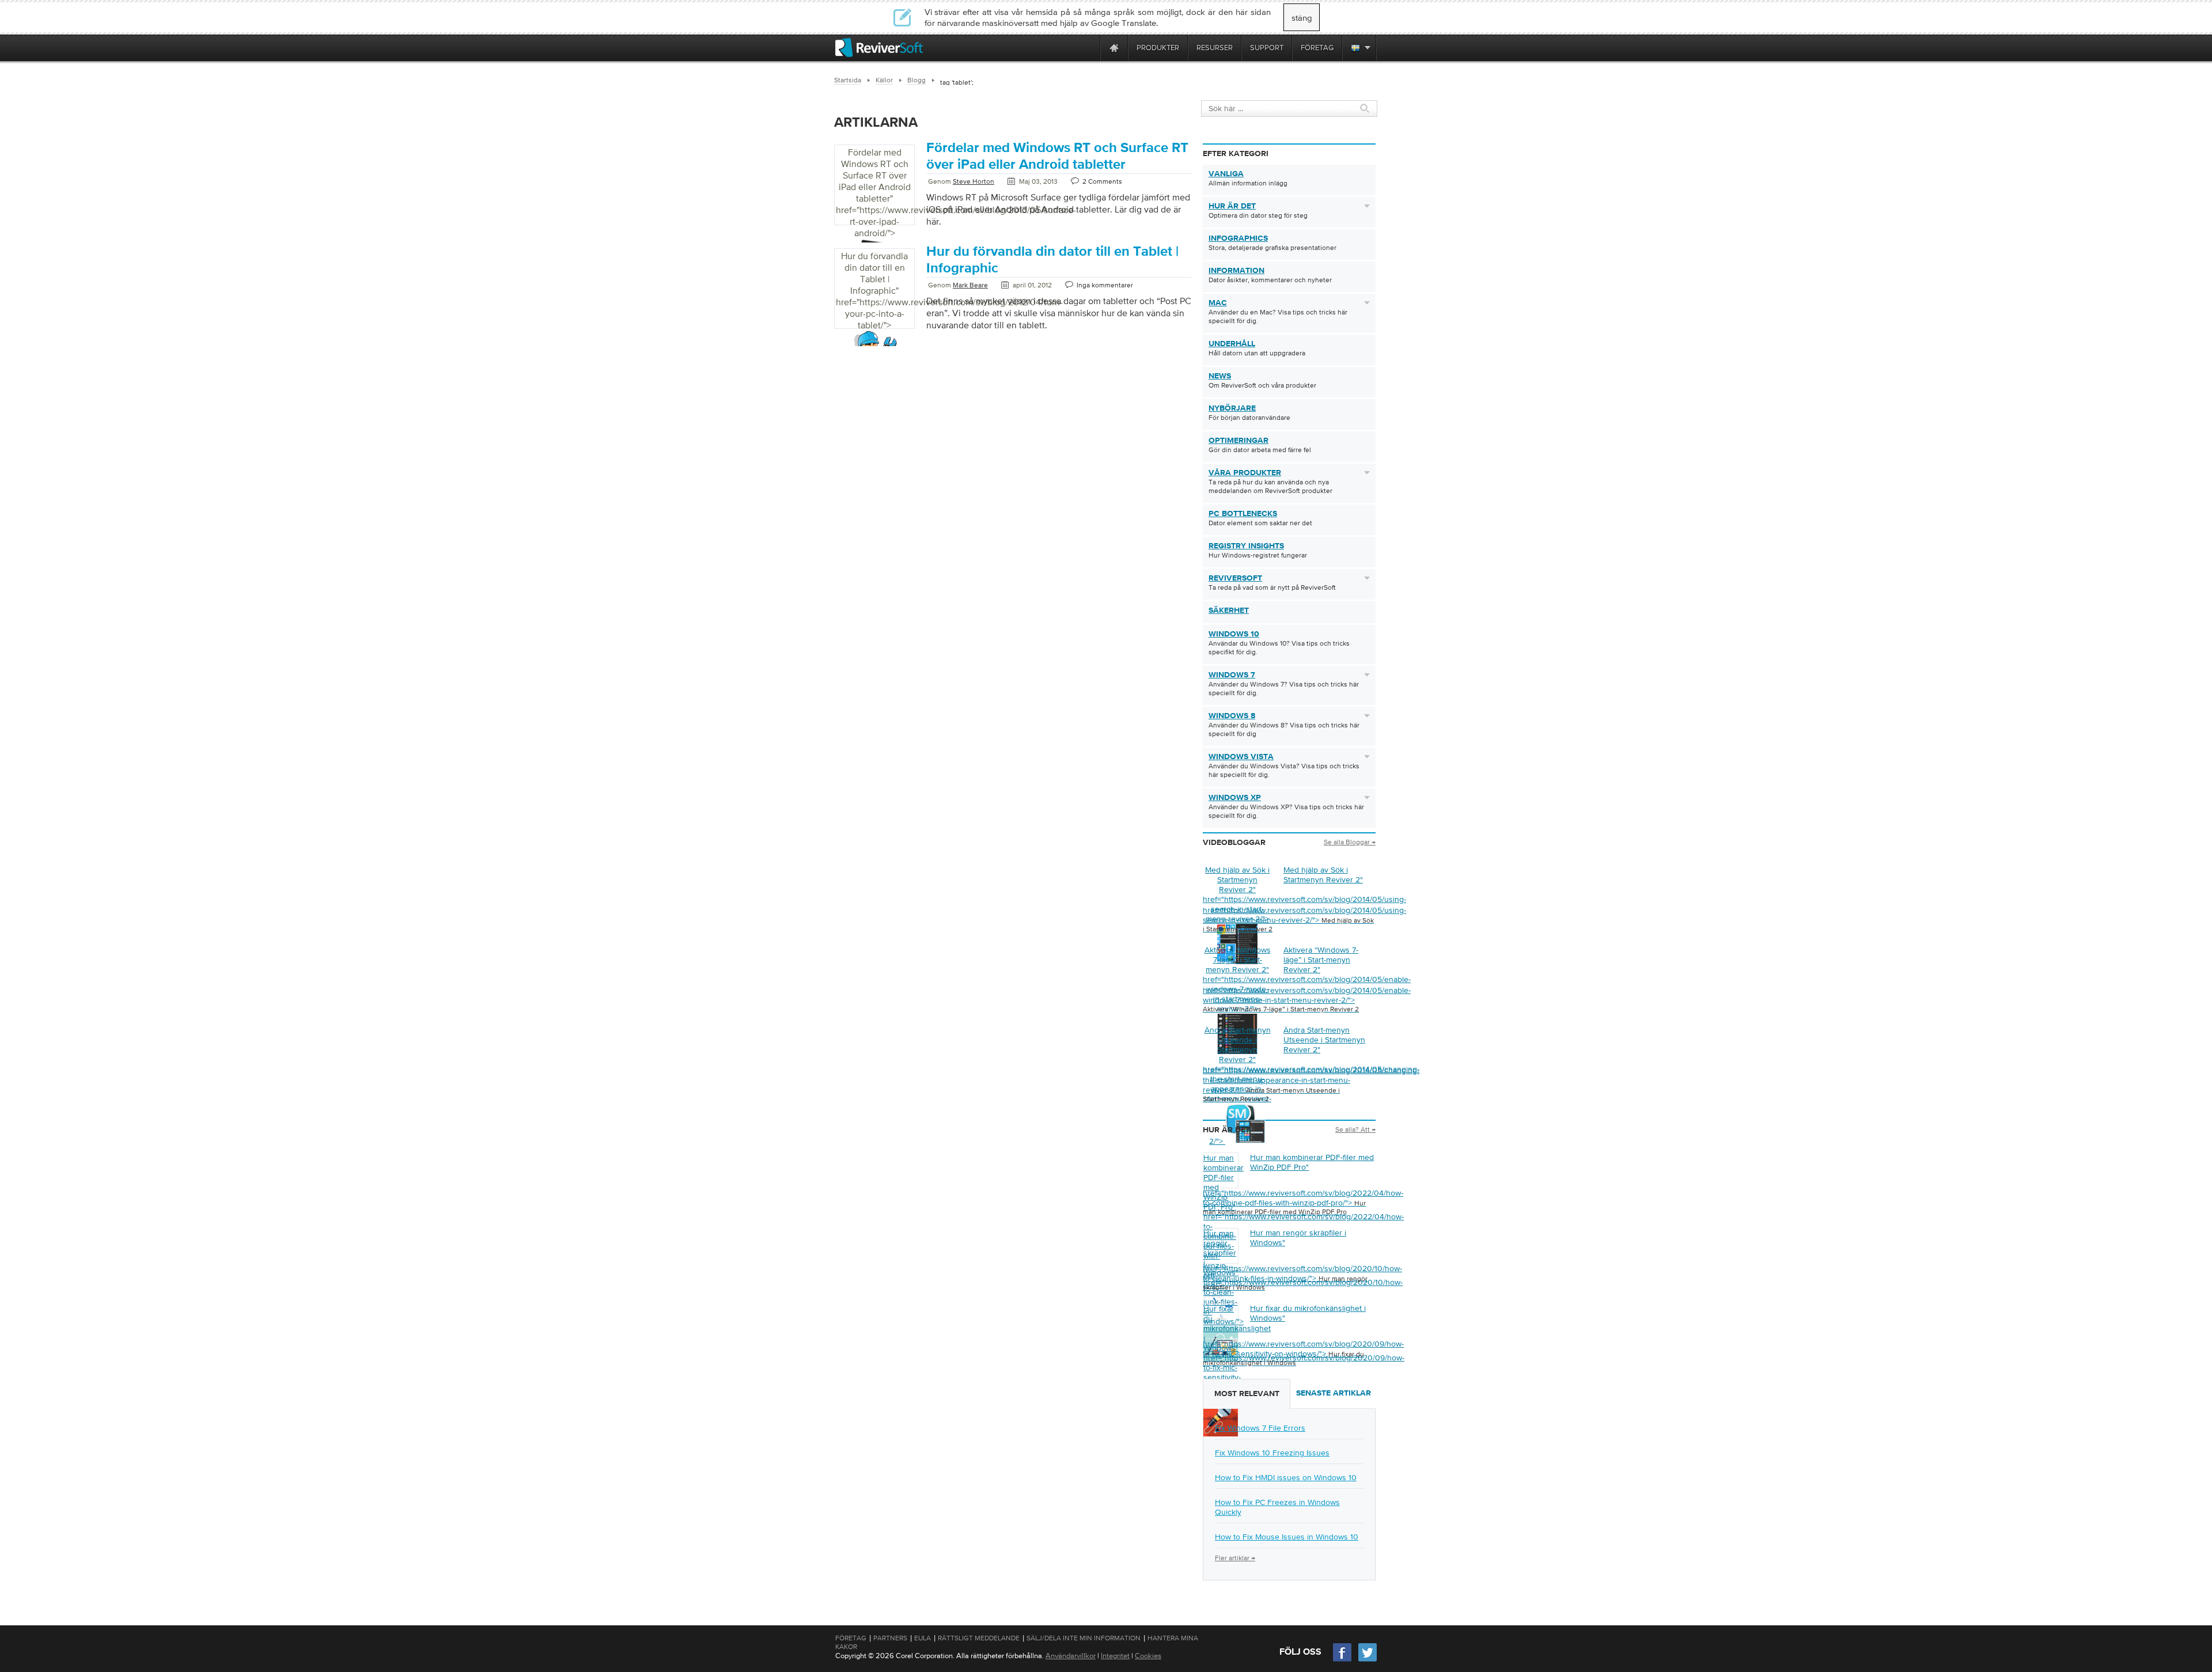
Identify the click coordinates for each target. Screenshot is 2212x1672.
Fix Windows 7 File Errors (1260, 1428)
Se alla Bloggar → (1350, 842)
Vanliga (1226, 174)
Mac (1218, 303)
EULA (923, 1638)
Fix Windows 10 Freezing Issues (1272, 1453)
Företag (851, 1638)
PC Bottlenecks (1243, 514)
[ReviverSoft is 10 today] (1089, 48)
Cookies (1148, 1656)
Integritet (1115, 1656)
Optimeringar (1238, 441)
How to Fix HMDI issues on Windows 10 (1286, 1477)
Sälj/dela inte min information (1084, 1638)
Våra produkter (1245, 473)
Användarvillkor (1071, 1656)
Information (1236, 271)
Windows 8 (1232, 716)
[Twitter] (1368, 1660)
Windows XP (1235, 798)
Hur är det (1232, 206)
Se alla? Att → (1355, 1129)
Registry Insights (1246, 546)
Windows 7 (1232, 675)
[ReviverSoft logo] (879, 48)
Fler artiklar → (1235, 1558)
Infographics (1238, 238)
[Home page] (1114, 48)
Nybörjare (1232, 408)
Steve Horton (974, 181)
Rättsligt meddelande (979, 1638)
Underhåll (1232, 344)
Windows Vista (1241, 757)
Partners (890, 1638)
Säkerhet (1229, 611)
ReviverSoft (1235, 578)
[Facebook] (1343, 1660)
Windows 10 (1234, 634)
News (1220, 376)
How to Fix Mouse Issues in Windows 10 (1287, 1537)
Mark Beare (970, 285)
